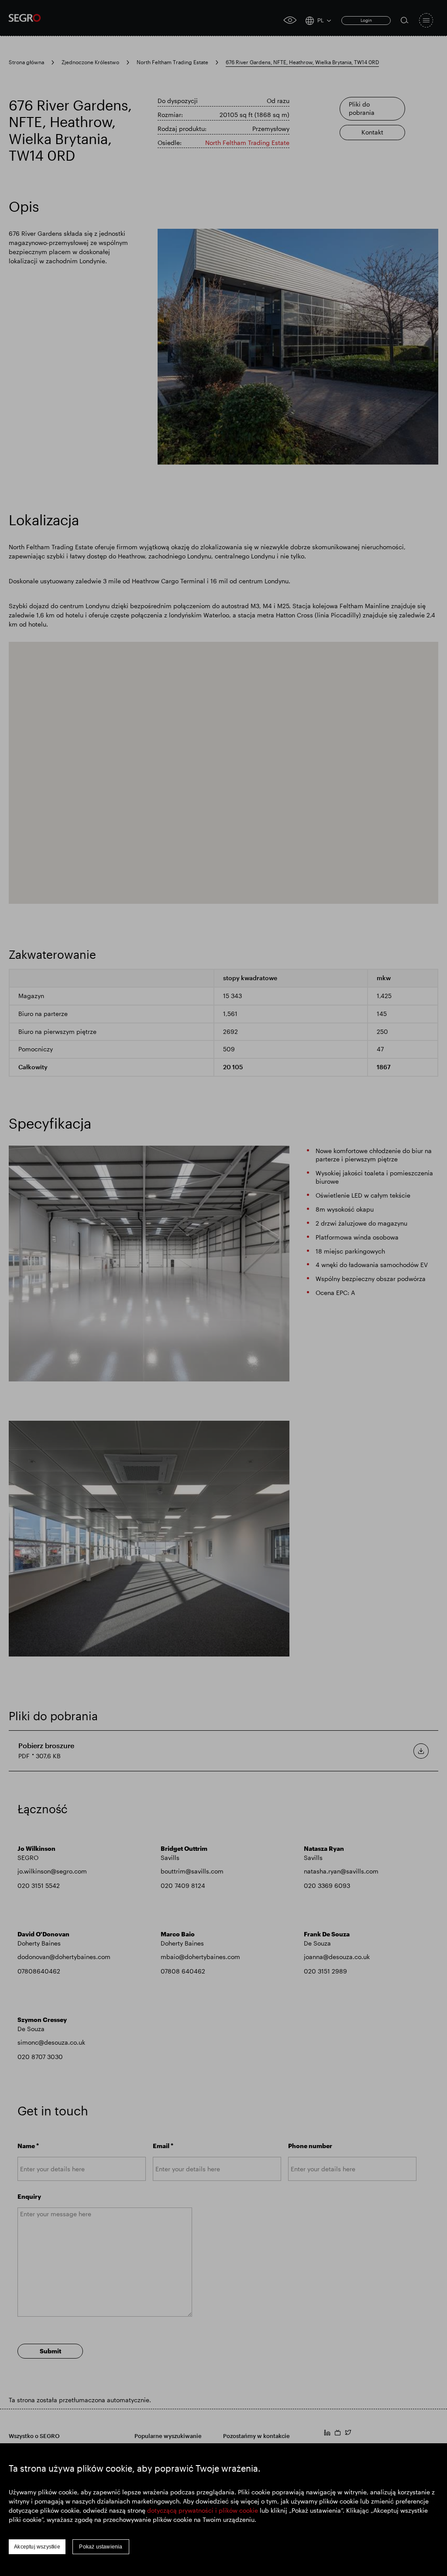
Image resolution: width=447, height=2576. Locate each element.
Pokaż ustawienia (101, 2547)
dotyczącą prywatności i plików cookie (203, 2510)
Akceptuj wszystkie (37, 2547)
